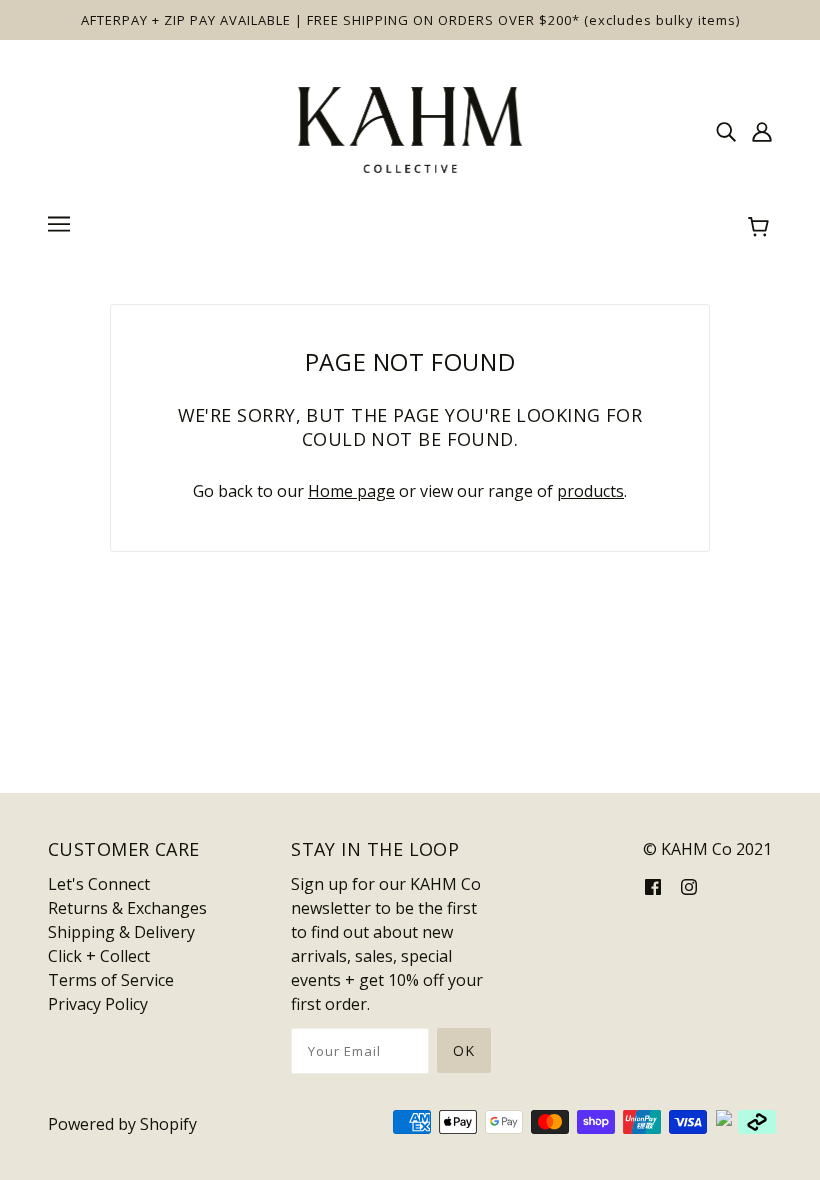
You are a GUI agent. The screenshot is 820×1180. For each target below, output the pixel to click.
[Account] (762, 130)
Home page (351, 491)
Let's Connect (99, 884)
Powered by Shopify (122, 1124)
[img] (726, 130)
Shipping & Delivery (121, 932)
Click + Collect (99, 956)
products (590, 491)
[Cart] (761, 227)
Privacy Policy (98, 1004)
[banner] (410, 128)
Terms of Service (111, 980)
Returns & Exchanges (127, 908)
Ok (464, 1050)
